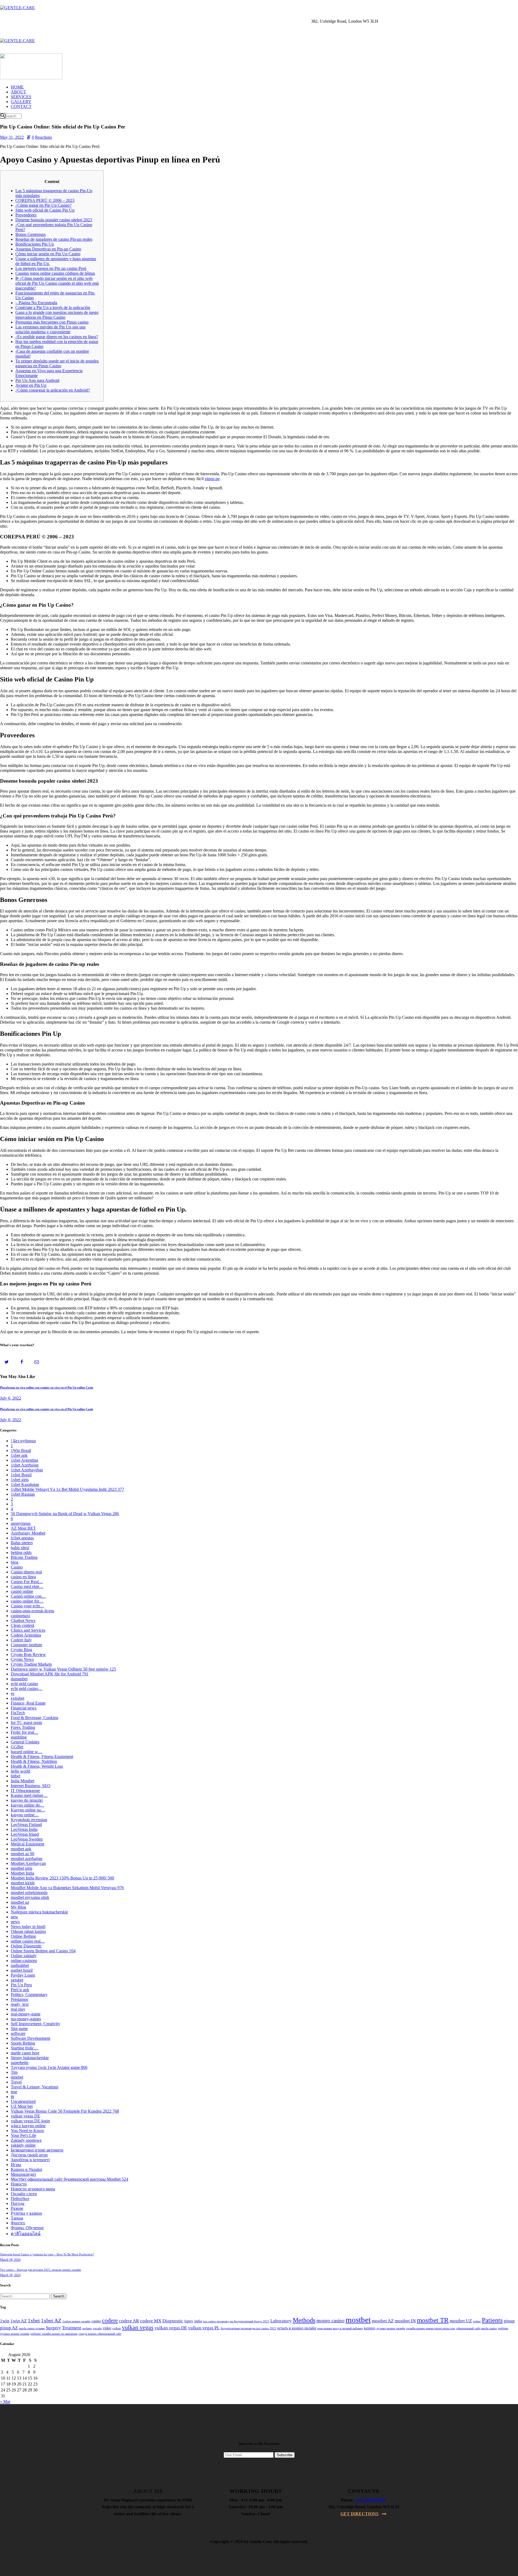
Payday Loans (23, 1975)
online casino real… (28, 1941)
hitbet (16, 1776)
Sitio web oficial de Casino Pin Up (45, 210)
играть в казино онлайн (297, 2328)
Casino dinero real (26, 1572)
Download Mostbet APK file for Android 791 (50, 1674)
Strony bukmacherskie (30, 2058)
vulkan (117, 2328)
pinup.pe (212, 479)
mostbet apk (21, 1849)
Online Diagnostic (26, 1946)
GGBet (17, 1747)
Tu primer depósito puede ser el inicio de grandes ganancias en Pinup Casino (57, 363)
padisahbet (20, 1965)
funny (189, 2321)
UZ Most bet (22, 2106)
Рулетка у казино (26, 2213)
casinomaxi (20, 1616)
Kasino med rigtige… (29, 1795)
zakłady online (23, 2145)
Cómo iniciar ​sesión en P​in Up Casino (48, 254)
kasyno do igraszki (27, 1800)
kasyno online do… (28, 1805)
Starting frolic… (25, 2048)
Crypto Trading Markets (31, 1664)
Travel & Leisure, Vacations (35, 2087)
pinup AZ (9, 2328)
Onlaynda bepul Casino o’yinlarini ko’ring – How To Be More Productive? (47, 2254)
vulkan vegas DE (25, 2116)
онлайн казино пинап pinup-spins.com (431, 2328)
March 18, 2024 (10, 2260)
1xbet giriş (20, 1480)
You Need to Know (28, 2131)
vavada (97, 2328)
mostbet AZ (383, 2321)
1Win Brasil (21, 1450)
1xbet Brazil (21, 1475)
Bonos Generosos (30, 234)
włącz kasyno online (28, 2126)
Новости (19, 2184)
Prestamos (19, 1999)
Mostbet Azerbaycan (28, 1863)
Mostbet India (23, 1873)
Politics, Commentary (29, 1995)
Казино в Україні (26, 2169)
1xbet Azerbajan (25, 1465)
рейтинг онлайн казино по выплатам (54, 2334)
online (477, 2321)
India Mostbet (23, 1781)
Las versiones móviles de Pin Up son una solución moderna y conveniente (50, 329)
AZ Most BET (23, 1528)
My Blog (18, 1907)
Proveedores (26, 215)
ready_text (20, 2004)
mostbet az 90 (23, 1854)
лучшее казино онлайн (391, 2328)
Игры (16, 2165)
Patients (492, 2320)
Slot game (19, 2029)
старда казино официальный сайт (100, 2334)
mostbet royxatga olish (30, 1897)
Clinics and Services (28, 1630)
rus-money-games (26, 2019)
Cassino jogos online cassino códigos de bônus (55, 273)
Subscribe (285, 2455)
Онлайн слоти (24, 2194)
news (15, 1922)
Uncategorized (23, 2101)
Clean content (23, 1625)
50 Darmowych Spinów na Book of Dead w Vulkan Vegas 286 (65, 1514)
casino (96, 2321)
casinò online (22, 1591)
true (14, 2092)
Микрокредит (23, 2174)
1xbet (34, 2320)
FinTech (18, 1713)
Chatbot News (23, 1620)
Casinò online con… (28, 1596)
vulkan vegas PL (204, 2328)
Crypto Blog (21, 1650)
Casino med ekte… (27, 1586)
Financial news (24, 1708)
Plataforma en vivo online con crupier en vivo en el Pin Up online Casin (47, 1387)
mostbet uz (20, 1902)
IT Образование (25, 1791)
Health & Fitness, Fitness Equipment (42, 1757)
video (107, 2328)
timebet (17, 2077)
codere (110, 2320)
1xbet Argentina (24, 1460)
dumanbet (19, 1679)
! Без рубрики (23, 1441)
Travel (16, 2082)
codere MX (151, 2321)
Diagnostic (173, 2321)
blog (15, 1562)
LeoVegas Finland (26, 1825)
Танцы (17, 2218)
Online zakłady (24, 1956)
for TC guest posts (26, 1723)
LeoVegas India (24, 1829)
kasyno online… (25, 1815)
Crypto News (22, 1659)
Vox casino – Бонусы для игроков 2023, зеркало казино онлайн (40, 2270)
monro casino (330, 2321)
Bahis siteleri (22, 1543)
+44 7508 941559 (370, 2500)
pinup (509, 2321)
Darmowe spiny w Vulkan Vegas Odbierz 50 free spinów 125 (63, 1669)
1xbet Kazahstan (25, 1484)
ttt (12, 2097)
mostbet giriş (22, 1868)
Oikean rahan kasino (28, 1931)
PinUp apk (20, 1990)
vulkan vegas (138, 2327)
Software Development (30, 2038)
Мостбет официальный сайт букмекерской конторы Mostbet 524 (69, 2179)
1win (5, 2321)
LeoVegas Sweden (27, 1839)
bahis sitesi (20, 1548)
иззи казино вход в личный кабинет (340, 2328)
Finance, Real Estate (28, 1703)
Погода (18, 2203)
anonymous (21, 1523)
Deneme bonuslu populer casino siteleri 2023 (54, 220)
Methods (304, 2320)
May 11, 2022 (12, 137)
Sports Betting (23, 2043)
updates (87, 2328)
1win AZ (19, 2321)
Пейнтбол (20, 2199)
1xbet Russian (23, 1494)
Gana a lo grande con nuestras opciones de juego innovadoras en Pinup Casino (57, 315)
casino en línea (23, 1577)
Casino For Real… (27, 1582)
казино (370, 2328)
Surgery (53, 2328)
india (198, 2321)
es (13, 1693)
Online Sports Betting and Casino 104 (43, 1951)
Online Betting (23, 1936)
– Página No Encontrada (36, 303)
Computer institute (26, 1645)
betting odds (21, 1552)
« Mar (5, 2402)
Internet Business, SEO (31, 1786)
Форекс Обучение (27, 2228)
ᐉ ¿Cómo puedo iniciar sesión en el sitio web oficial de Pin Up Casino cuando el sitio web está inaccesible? (57, 283)
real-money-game (26, 2014)
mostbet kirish (23, 1883)
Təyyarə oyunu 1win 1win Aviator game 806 (49, 2067)
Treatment (72, 2328)
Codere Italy (21, 1640)
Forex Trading (23, 1727)
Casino (17, 1567)
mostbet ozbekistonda (29, 1893)
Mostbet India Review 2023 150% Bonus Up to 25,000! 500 (62, 1878)
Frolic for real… (25, 1732)
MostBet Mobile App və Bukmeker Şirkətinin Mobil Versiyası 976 (67, 1888)
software (18, 2033)
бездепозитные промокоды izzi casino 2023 (248, 2328)
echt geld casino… (27, 1689)
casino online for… (27, 1601)
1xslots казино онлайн (76, 2321)
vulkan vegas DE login (30, 2121)
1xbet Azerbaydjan (27, 1470)
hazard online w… (27, 1752)
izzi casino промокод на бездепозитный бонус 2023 (236, 2321)
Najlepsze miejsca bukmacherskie (39, 1912)
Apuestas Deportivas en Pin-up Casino (48, 249)
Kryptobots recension (29, 1820)
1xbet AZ (51, 2320)
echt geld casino (24, 1684)
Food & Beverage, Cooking (35, 1718)
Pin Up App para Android (37, 380)
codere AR (129, 2321)
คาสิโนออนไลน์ (26, 2234)
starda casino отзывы (32, 2328)
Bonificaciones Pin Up (35, 244)
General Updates (25, 1742)
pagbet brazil (22, 1970)
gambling (19, 1737)
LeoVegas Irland (25, 1834)
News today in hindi (28, 1927)
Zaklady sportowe (26, 2140)
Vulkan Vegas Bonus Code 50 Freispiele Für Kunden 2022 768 (65, 2111)
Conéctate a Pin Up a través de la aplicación (53, 308)
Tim (14, 2072)
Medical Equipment (28, 1844)
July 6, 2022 (11, 1398)
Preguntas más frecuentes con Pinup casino (52, 322)
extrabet (18, 1698)
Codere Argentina (26, 1635)
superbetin (20, 2063)
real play (18, 2009)
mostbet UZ (461, 2321)
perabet (17, 1980)
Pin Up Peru (21, 1985)
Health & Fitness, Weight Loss (37, 1766)
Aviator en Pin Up (31, 385)
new (14, 1917)
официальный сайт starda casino (477, 2328)
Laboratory (281, 2321)
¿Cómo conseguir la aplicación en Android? (53, 390)
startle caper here (25, 2053)
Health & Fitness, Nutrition (34, 1761)
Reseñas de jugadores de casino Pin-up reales (54, 239)
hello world (21, 1771)
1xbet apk (19, 1455)
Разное (17, 2208)
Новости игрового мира (33, 2189)
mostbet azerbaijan (27, 1859)
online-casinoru (24, 1961)
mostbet (358, 2320)
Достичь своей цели (29, 2155)
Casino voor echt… (27, 1606)
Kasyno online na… (28, 1810)
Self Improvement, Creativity (35, 2024)
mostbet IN (405, 2321)
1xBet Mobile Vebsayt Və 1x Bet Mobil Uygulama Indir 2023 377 (67, 1489)
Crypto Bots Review (28, 1654)
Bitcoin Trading (24, 1557)
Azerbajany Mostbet (28, 1533)
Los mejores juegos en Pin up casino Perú (51, 268)
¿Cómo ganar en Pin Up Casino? (43, 205)
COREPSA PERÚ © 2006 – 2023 (45, 200)
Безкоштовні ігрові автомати (37, 2150)
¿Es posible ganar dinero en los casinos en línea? (57, 337)
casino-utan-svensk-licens (33, 1611)
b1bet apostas (22, 1538)
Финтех (18, 2223)
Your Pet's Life (23, 2135)
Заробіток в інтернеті (30, 2160)
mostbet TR (433, 2320)
